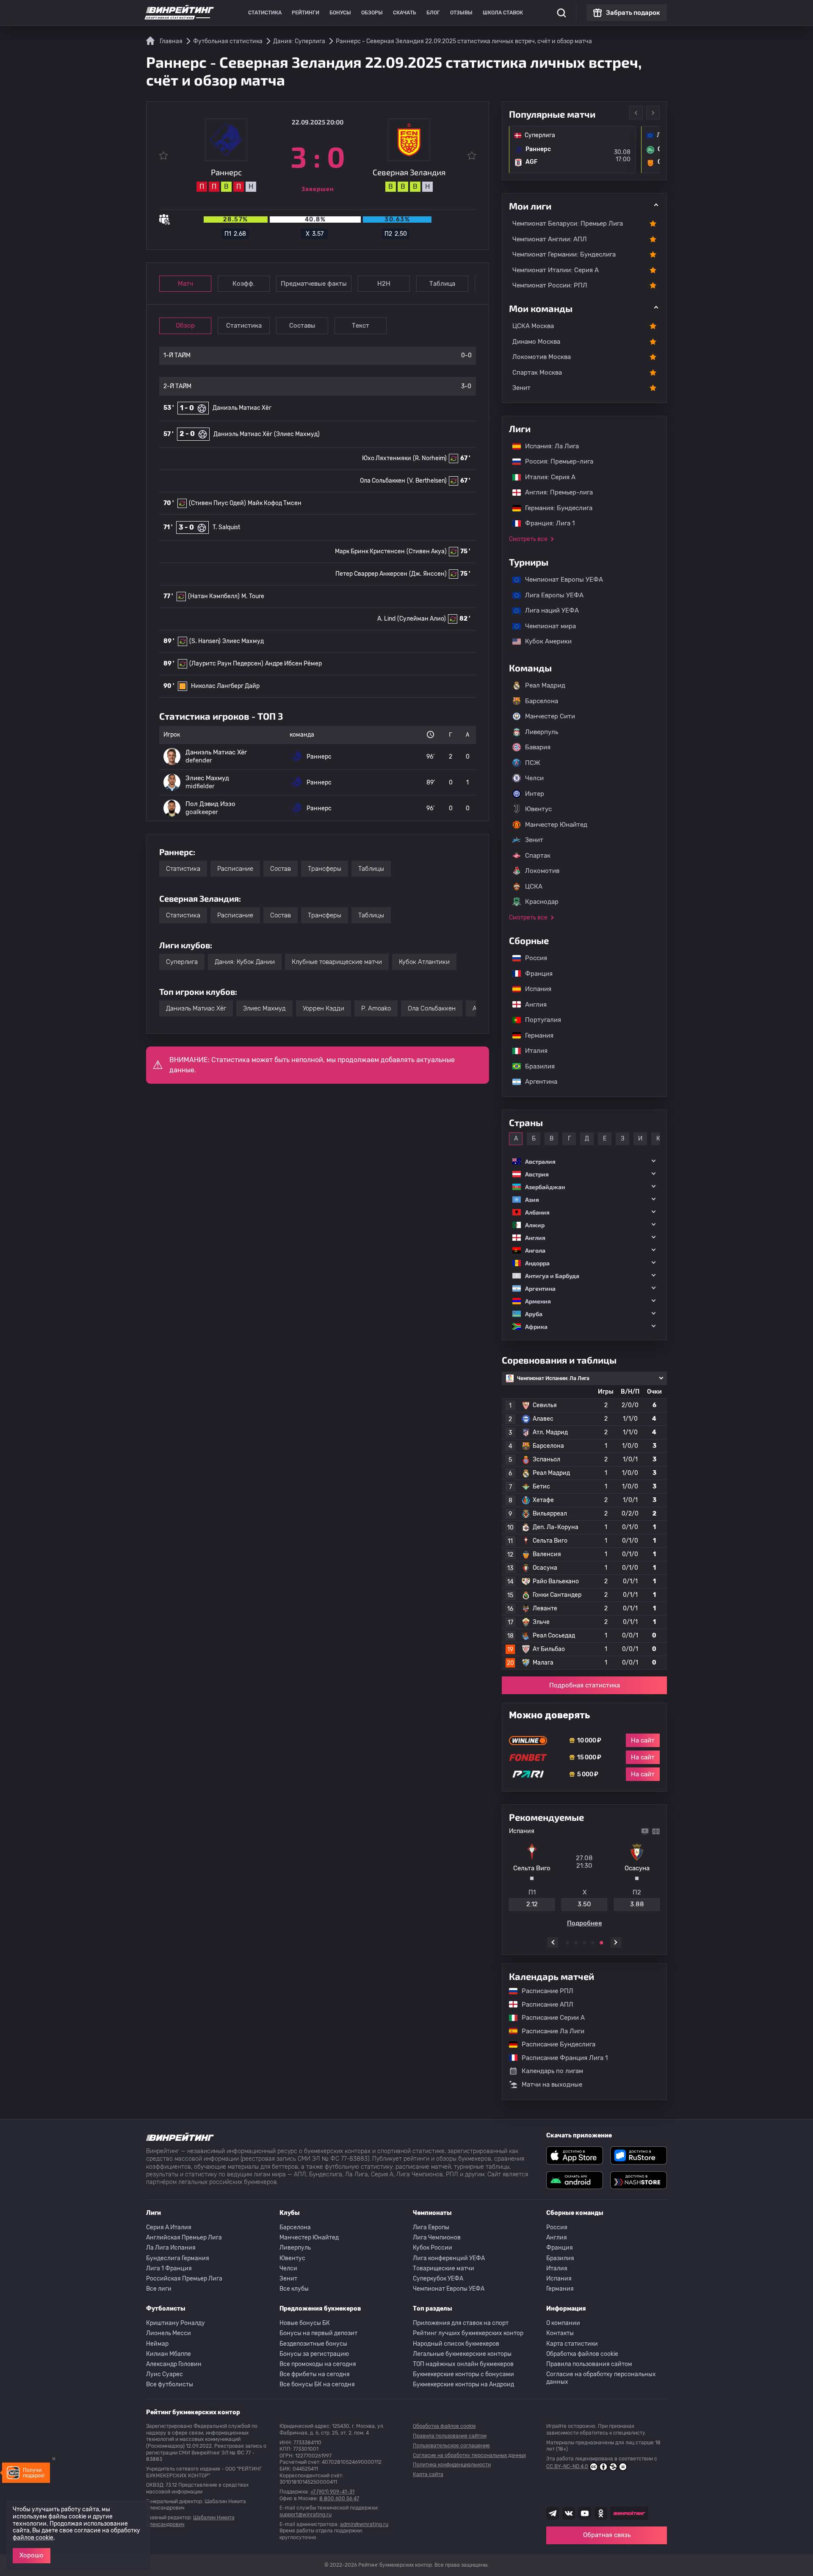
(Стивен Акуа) (427, 551)
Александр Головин (174, 2364)
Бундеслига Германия (178, 2258)
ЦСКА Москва (533, 326)
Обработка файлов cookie (582, 2354)
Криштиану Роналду (176, 2323)
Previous (636, 113)
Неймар (157, 2344)
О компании (563, 2323)
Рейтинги (306, 13)
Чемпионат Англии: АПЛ (550, 239)
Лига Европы (431, 2227)
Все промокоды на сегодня (318, 2364)
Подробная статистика (585, 1685)
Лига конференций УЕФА (449, 2258)
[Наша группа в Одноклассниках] (601, 2513)
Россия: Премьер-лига (555, 461)
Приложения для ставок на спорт (461, 2323)
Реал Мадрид (545, 685)
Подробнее (585, 1923)
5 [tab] (601, 1943)
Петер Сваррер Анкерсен (371, 574)
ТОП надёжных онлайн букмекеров (463, 2364)
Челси (534, 778)
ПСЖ (533, 763)
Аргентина (537, 1082)
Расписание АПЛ (543, 2004)
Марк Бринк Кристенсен (370, 551)
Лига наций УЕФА (548, 610)
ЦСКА (534, 886)
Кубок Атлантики (424, 962)
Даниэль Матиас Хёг (242, 408)
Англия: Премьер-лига (555, 492)
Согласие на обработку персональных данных (601, 2378)
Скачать (405, 13)
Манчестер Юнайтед (556, 825)
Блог (433, 13)
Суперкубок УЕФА (438, 2279)
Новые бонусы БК (305, 2323)
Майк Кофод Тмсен (275, 503)
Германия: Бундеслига (554, 508)
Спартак (538, 856)
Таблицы (371, 869)
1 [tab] (567, 1943)
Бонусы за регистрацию (314, 2354)
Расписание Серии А (549, 2018)
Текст (361, 326)
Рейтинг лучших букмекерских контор (468, 2333)
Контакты (560, 2333)
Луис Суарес (165, 2374)
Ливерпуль (542, 732)
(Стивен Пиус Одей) (217, 503)
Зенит (521, 388)
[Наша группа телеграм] (553, 2513)
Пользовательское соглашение (451, 2446)
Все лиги (159, 2289)
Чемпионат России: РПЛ (550, 285)
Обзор (185, 326)
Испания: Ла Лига (552, 446)
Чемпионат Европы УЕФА (560, 580)
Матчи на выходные (552, 2085)
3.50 (584, 1904)
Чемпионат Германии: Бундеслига (564, 254)
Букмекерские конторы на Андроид (463, 2384)
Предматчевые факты (314, 284)
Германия (535, 1035)
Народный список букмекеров (456, 2344)
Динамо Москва (536, 342)
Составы (302, 326)
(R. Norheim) (430, 458)
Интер (535, 794)
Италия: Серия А (546, 477)
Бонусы (340, 13)
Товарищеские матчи (444, 2268)
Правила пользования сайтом (589, 2364)
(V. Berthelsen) (427, 481)
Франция (535, 974)
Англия (532, 1005)
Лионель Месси (169, 2333)
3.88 (637, 1904)
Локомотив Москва (542, 357)
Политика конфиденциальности (452, 2465)
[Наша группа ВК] (569, 2513)
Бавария (538, 747)
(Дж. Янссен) (428, 574)
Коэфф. (244, 284)
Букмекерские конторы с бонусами (463, 2374)
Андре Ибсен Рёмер (293, 664)
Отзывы (461, 13)
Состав (281, 869)
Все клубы (294, 2289)
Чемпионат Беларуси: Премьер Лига (568, 224)
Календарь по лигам (552, 2071)
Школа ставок (503, 13)
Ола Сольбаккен (383, 481)
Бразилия (536, 1066)
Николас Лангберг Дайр (225, 686)
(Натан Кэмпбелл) (214, 596)
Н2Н (384, 284)
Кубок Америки (544, 641)
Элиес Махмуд (243, 641)
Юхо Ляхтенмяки (387, 458)
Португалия (539, 1020)
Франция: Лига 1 (546, 523)
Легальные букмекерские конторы (462, 2354)
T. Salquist (226, 527)
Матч (185, 284)
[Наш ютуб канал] (585, 2513)
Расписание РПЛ (543, 1991)
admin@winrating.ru (364, 2524)
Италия (532, 1051)
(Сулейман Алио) (422, 619)
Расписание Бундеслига (554, 2044)
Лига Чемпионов (437, 2238)
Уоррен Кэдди (324, 1008)
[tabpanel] (584, 1877)
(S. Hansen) (205, 641)
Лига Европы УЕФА (550, 595)
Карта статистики (572, 2344)
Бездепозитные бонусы (313, 2344)
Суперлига (182, 962)
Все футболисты (170, 2384)
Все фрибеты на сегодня (315, 2374)
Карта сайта (428, 2474)
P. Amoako (376, 1008)
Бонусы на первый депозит (318, 2333)
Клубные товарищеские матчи (337, 962)
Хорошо (32, 2555)
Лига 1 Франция (169, 2268)
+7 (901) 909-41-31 (332, 2492)
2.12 (532, 1904)
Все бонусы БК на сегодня (317, 2384)
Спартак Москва (537, 373)
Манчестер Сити (550, 716)
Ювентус (538, 809)
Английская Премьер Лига (184, 2238)
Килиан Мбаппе (169, 2354)
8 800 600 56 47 (339, 2499)
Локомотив (542, 871)
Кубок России (433, 2248)
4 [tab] (593, 1943)
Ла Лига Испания (171, 2248)
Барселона (542, 701)
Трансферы (325, 869)
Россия (532, 958)
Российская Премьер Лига (184, 2279)
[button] (584, 1161)
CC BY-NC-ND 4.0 (567, 2466)
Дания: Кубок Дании (245, 962)
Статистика (265, 13)
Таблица (442, 284)
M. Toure (253, 596)
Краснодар (542, 902)
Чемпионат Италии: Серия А (556, 270)
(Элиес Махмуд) (297, 434)
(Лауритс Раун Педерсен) (226, 664)
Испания (538, 989)
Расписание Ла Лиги (549, 2031)
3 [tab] (584, 1943)
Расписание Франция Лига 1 (560, 2058)
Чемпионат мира (546, 626)
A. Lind (386, 619)
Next (653, 113)
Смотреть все (528, 539)
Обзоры (372, 13)
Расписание (235, 869)
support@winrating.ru (306, 2515)
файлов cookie (33, 2538)
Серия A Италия (169, 2227)
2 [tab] (576, 1943)
